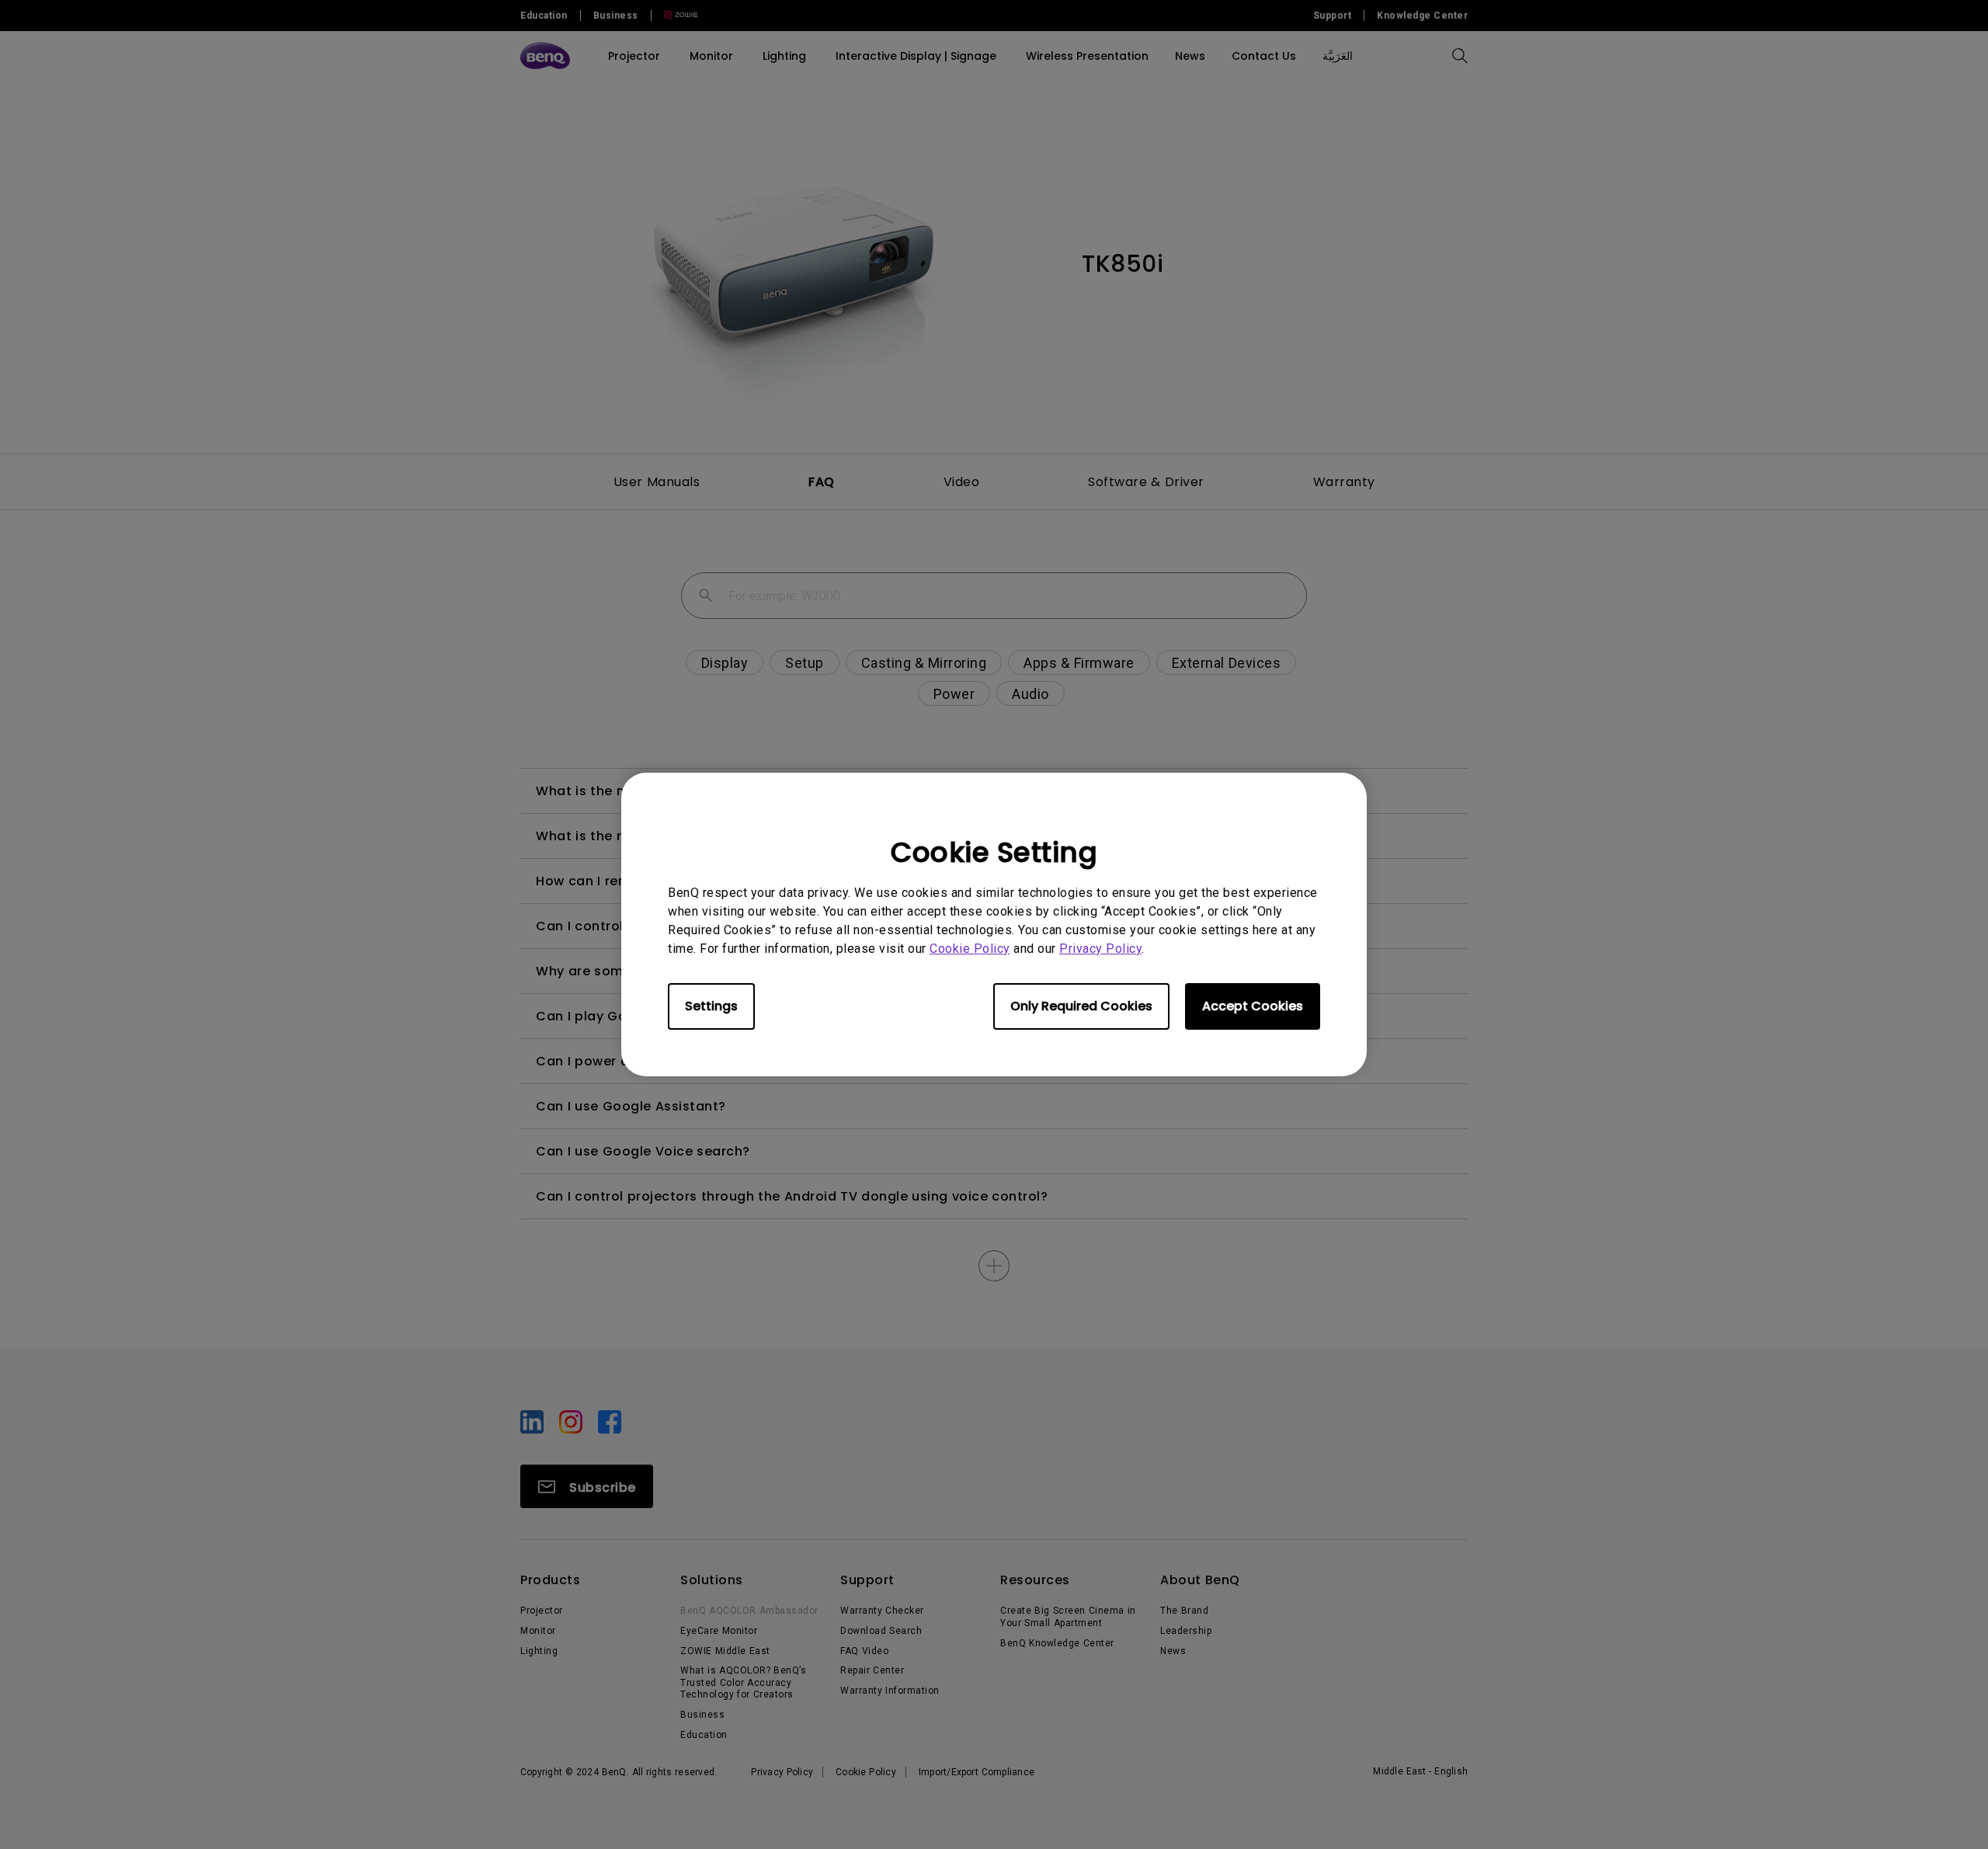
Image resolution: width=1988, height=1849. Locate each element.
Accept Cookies (1253, 1006)
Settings (711, 1006)
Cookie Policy (970, 949)
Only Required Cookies (1081, 1006)
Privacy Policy (1100, 949)
